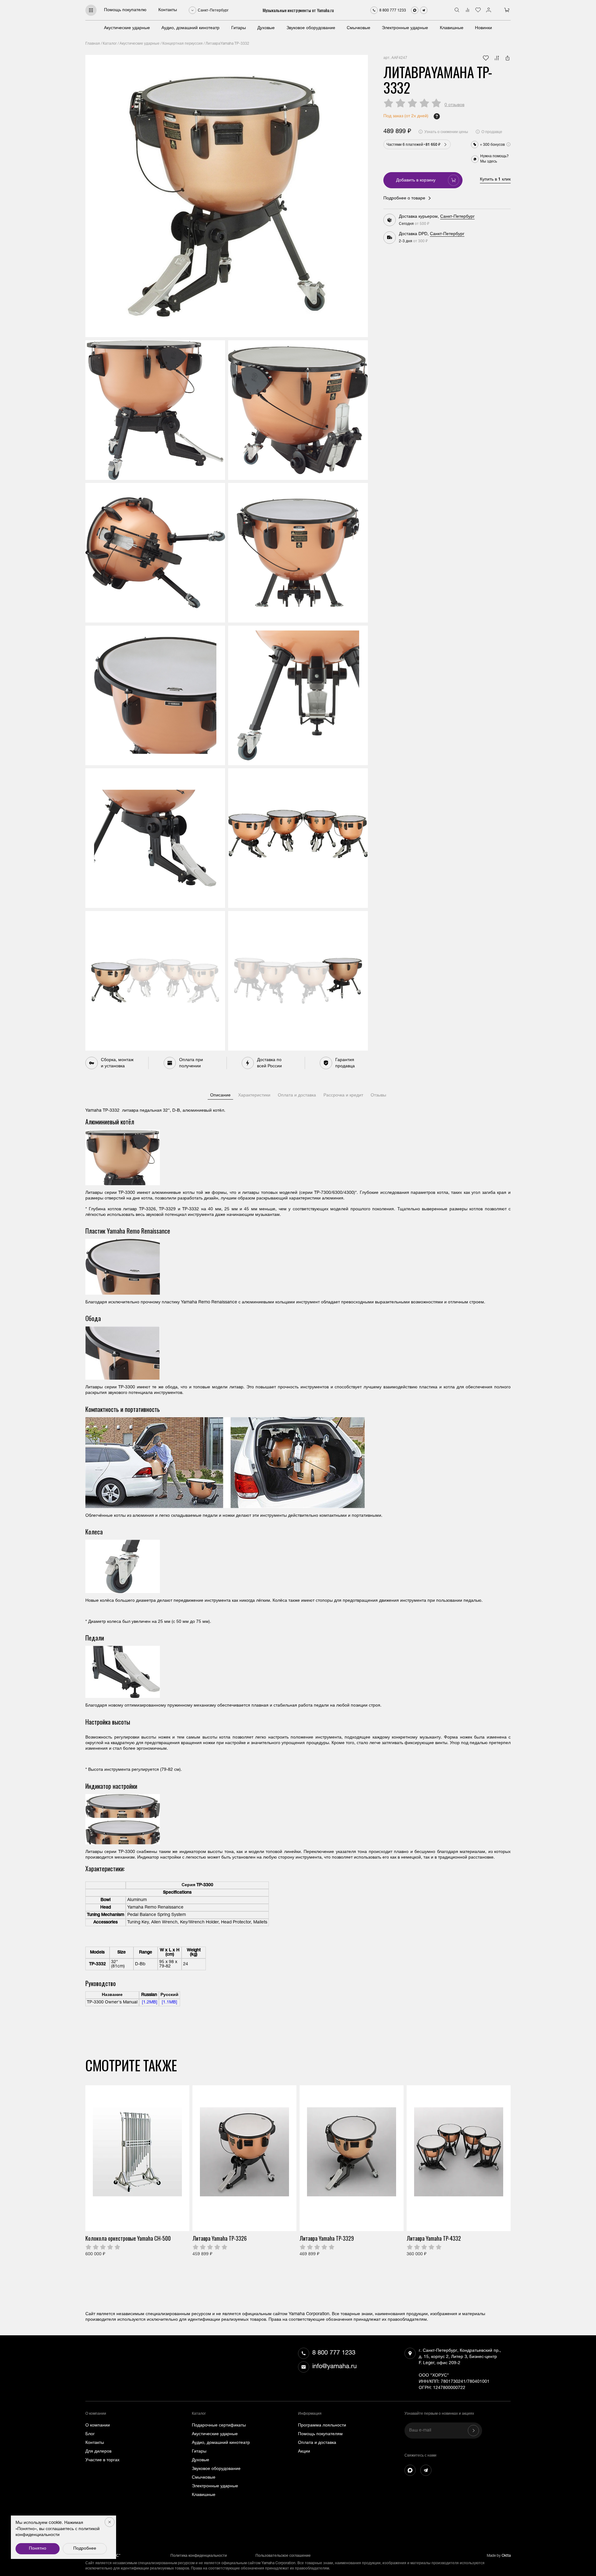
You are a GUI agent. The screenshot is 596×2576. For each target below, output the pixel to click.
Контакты (168, 10)
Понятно (38, 2549)
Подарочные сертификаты (219, 2426)
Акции (304, 2452)
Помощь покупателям (320, 2434)
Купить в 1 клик (495, 180)
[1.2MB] (149, 2002)
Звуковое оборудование (311, 28)
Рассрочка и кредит (343, 1096)
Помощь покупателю (125, 10)
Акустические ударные (127, 28)
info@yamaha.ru (334, 2367)
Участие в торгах (102, 2460)
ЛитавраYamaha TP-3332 (227, 44)
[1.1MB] (169, 2002)
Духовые (266, 28)
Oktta (506, 2556)
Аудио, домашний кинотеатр (190, 28)
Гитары (239, 28)
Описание (220, 1096)
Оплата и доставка (297, 1096)
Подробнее (85, 2549)
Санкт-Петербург (457, 217)
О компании (98, 2426)
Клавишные (452, 28)
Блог (90, 2434)
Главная (93, 44)
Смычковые (359, 28)
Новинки (483, 28)
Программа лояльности (322, 2426)
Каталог (110, 44)
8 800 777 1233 (334, 2353)
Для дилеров (98, 2452)
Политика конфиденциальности (199, 2556)
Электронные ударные (405, 28)
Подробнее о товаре (404, 199)
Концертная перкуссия (183, 44)
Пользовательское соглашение (283, 2556)
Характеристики (254, 1096)
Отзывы (378, 1096)
